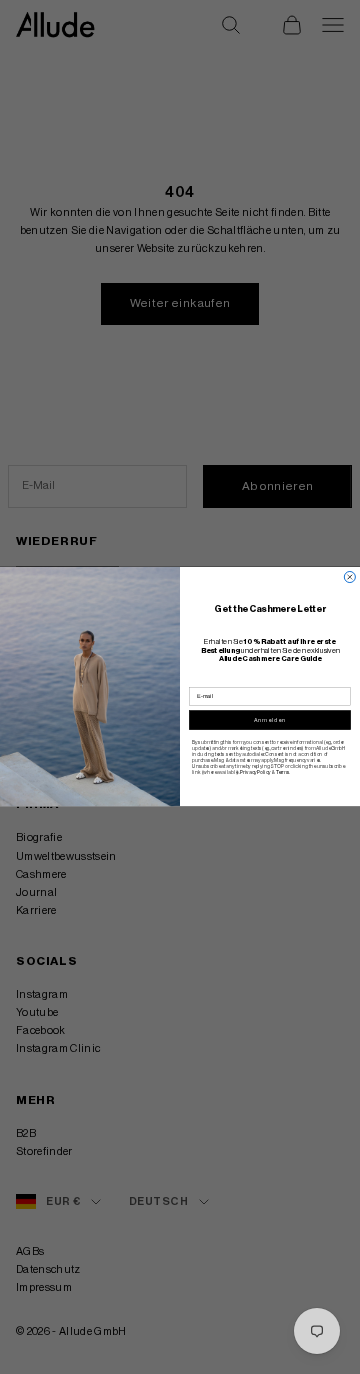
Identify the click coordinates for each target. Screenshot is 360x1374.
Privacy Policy (255, 772)
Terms (282, 772)
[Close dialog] (349, 577)
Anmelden (269, 720)
